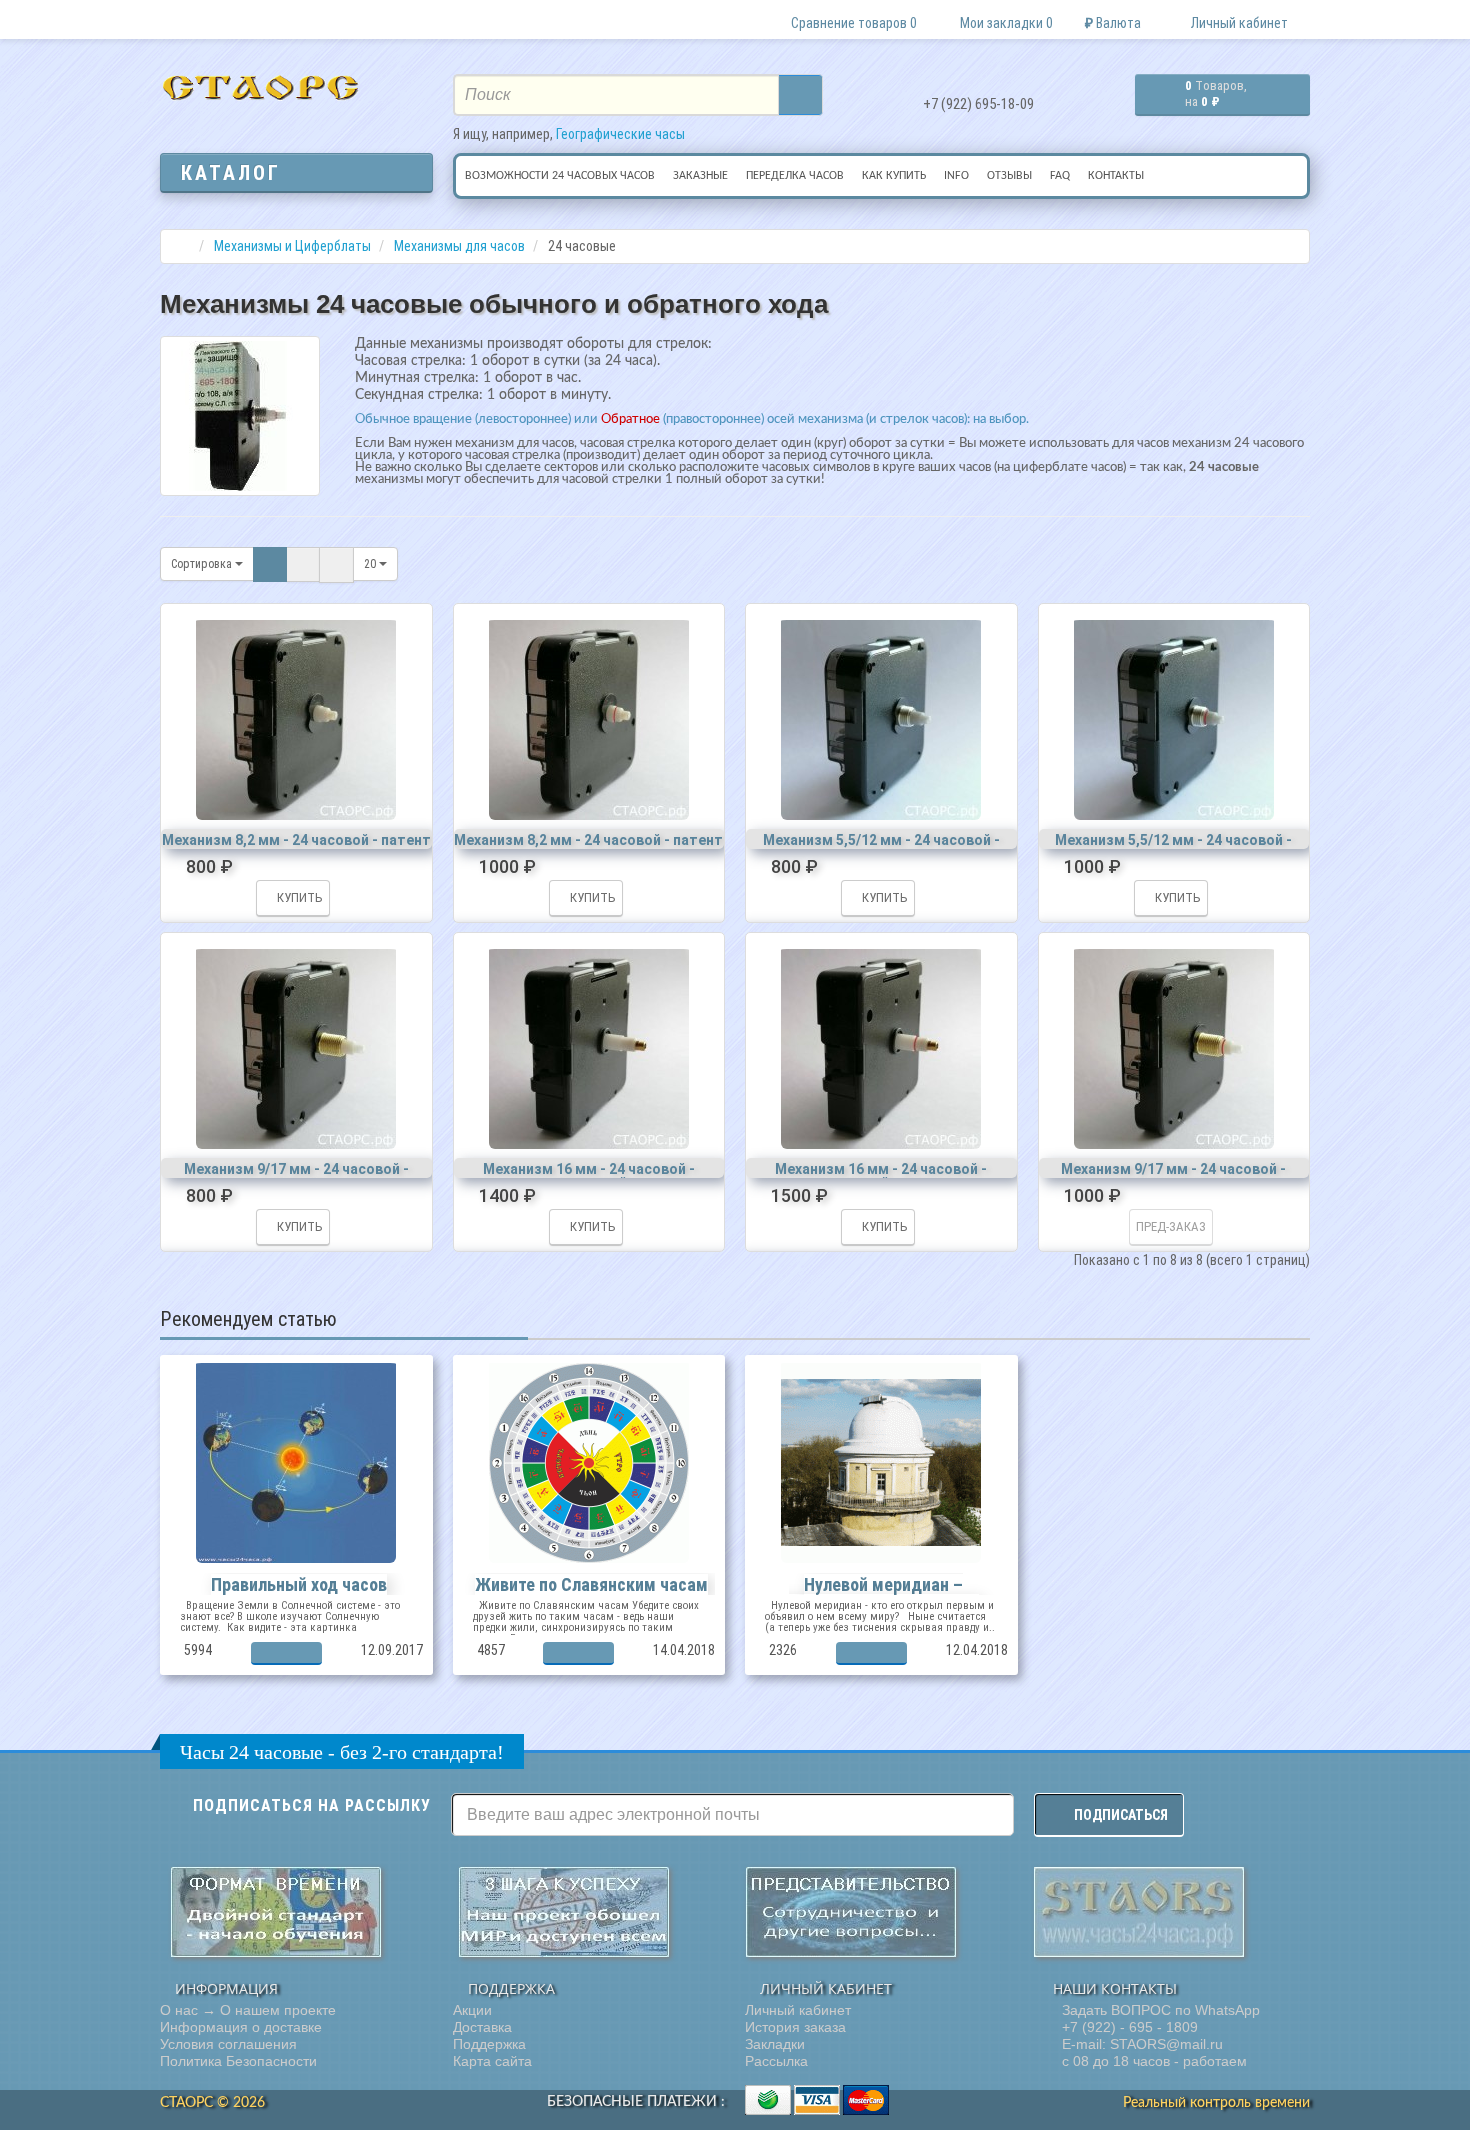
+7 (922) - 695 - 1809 (1128, 2027)
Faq (1060, 176)
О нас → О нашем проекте (248, 2010)
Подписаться (1121, 1815)
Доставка (482, 2027)
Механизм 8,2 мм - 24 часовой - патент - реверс (588, 847)
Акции (472, 2010)
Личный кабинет (798, 2010)
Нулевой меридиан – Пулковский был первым (884, 1594)
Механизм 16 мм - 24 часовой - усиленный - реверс (881, 1176)
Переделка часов (795, 176)
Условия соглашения (228, 2044)
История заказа (795, 2027)
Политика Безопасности (238, 2061)
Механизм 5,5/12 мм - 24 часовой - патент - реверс (1173, 847)
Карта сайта (492, 2061)
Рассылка (776, 2061)
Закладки (775, 2044)
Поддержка (489, 2044)
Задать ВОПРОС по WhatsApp (1159, 2010)
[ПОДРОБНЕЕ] (286, 1653)
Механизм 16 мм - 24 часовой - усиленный (589, 1176)
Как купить (894, 176)
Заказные (700, 176)
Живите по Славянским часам (591, 1584)
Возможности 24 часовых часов (560, 176)
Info (956, 176)
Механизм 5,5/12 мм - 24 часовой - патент (881, 847)
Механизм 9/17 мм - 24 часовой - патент (296, 1176)
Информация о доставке (241, 2027)
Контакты (1116, 176)
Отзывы (1009, 176)
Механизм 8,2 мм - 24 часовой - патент (296, 840)
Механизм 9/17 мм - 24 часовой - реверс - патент (1173, 1176)
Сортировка (203, 564)
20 (371, 564)
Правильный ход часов (299, 1584)
